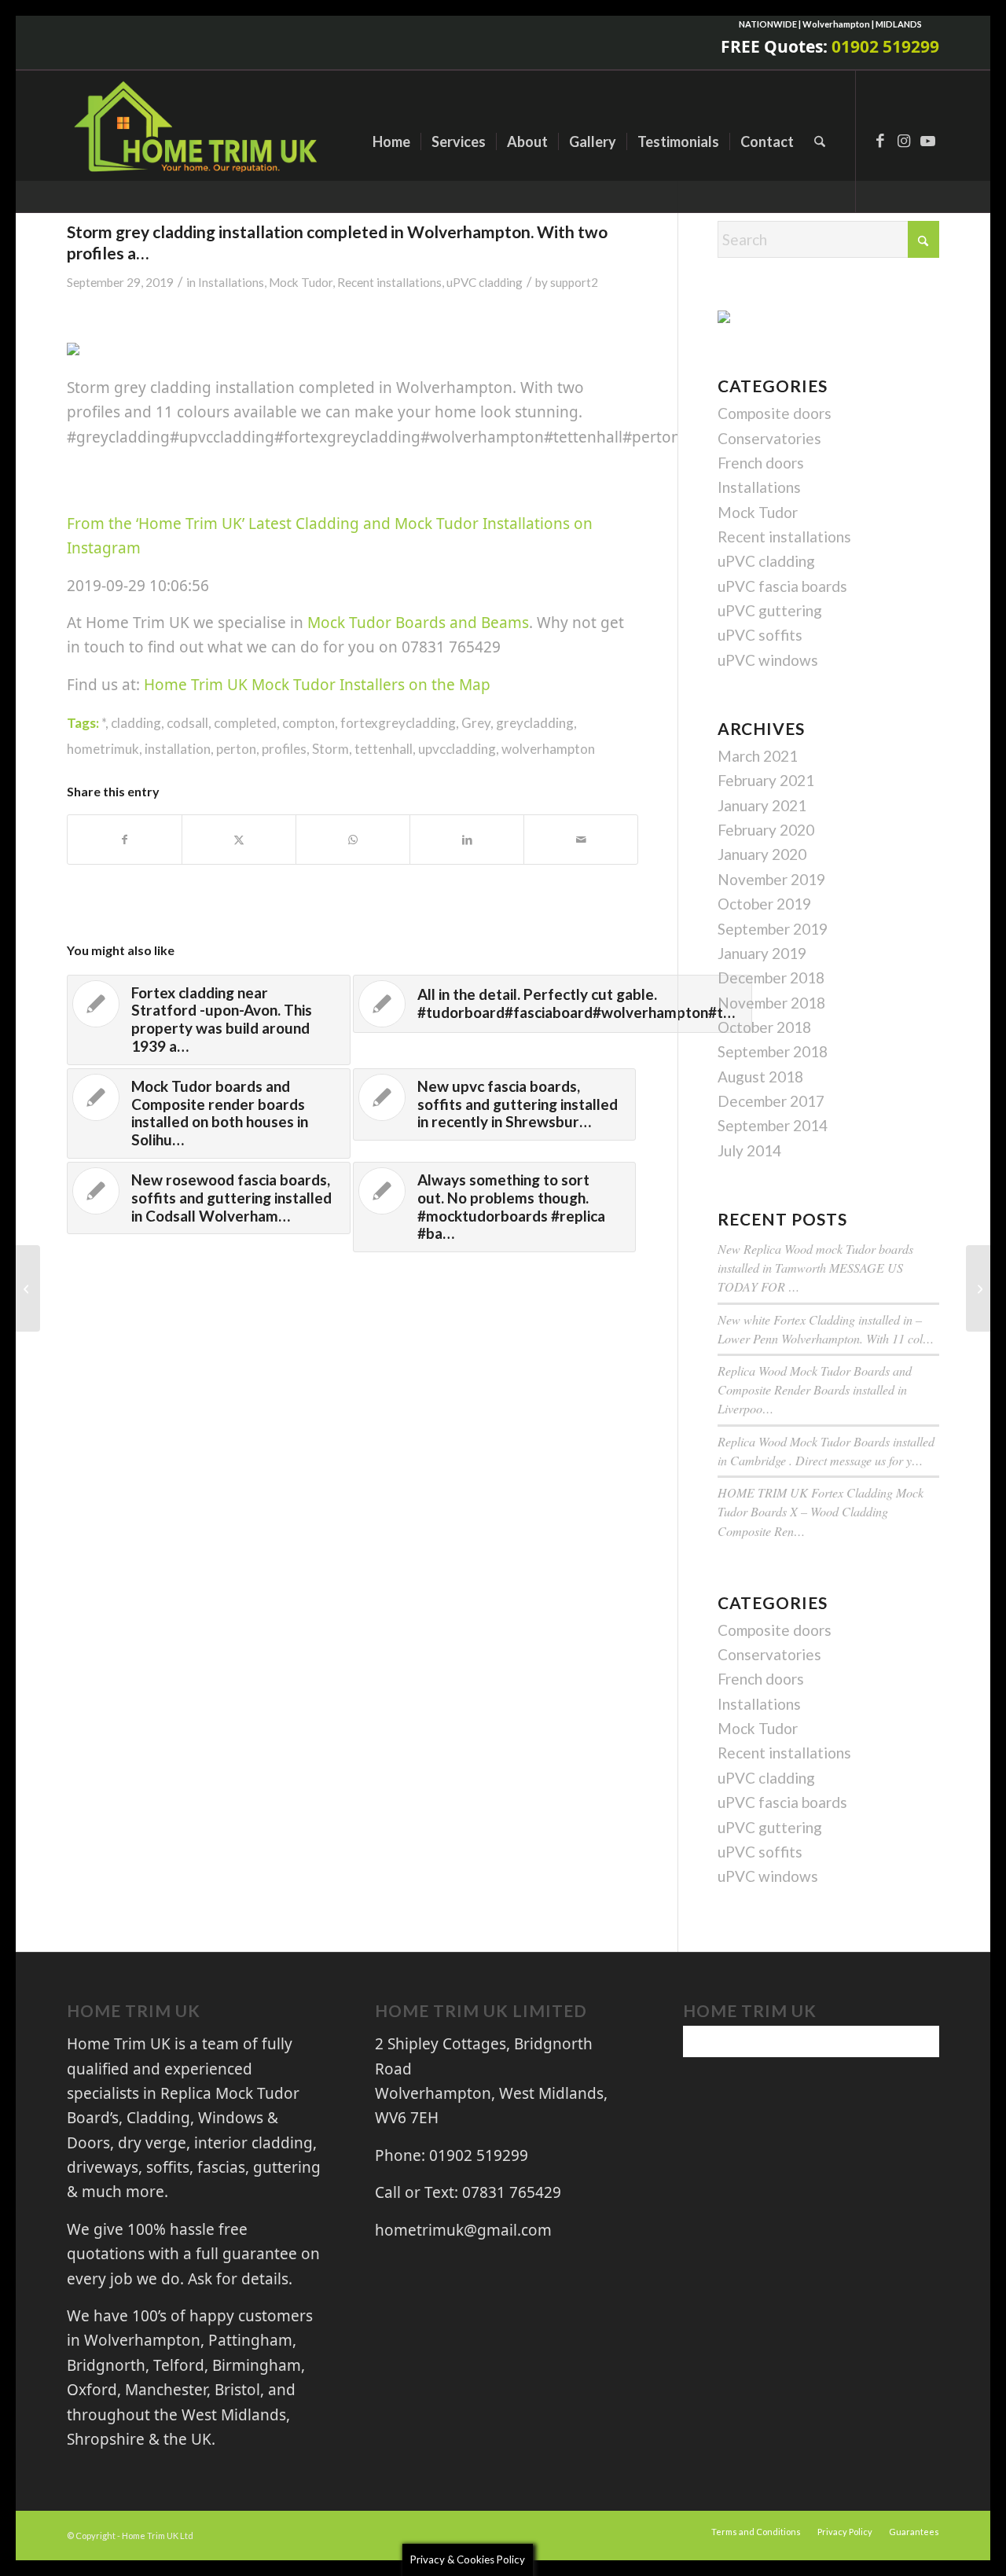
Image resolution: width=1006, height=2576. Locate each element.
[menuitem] (391, 141)
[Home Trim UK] (198, 141)
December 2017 (771, 1101)
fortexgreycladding (398, 723)
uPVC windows (768, 660)
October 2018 (764, 1027)
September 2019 (773, 929)
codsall (187, 723)
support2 (574, 282)
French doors (761, 463)
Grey (476, 723)
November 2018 (771, 1003)
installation (178, 749)
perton (236, 749)
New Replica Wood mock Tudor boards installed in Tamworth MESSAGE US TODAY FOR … (815, 1268)
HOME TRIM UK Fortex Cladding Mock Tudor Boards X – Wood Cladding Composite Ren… (821, 1511)
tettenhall (384, 749)
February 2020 (766, 830)
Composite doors (775, 413)
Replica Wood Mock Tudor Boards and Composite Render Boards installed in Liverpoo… (815, 1389)
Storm (330, 749)
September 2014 (773, 1125)
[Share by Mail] (581, 840)
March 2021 (758, 756)
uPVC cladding (485, 282)
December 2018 (771, 977)
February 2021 (766, 780)
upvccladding (457, 749)
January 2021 (762, 805)
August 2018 (760, 1077)
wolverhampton (548, 749)
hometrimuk (103, 749)
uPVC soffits (760, 635)
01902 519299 (885, 46)
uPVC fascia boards (782, 586)
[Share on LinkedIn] (467, 840)
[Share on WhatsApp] (353, 840)
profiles (284, 749)
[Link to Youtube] (927, 141)
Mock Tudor (301, 282)
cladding (136, 723)
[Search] (820, 141)
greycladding (535, 723)
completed (245, 723)
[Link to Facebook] (880, 141)
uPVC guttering (770, 610)
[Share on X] (239, 840)
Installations (231, 282)
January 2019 (762, 953)
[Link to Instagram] (904, 141)
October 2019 (764, 904)
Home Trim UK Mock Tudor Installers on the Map (317, 685)
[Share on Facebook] (125, 840)
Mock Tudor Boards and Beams (418, 623)
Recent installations (389, 282)
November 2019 (771, 879)
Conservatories (769, 438)
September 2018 (773, 1051)
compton (308, 723)
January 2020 (762, 854)
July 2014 (749, 1150)
